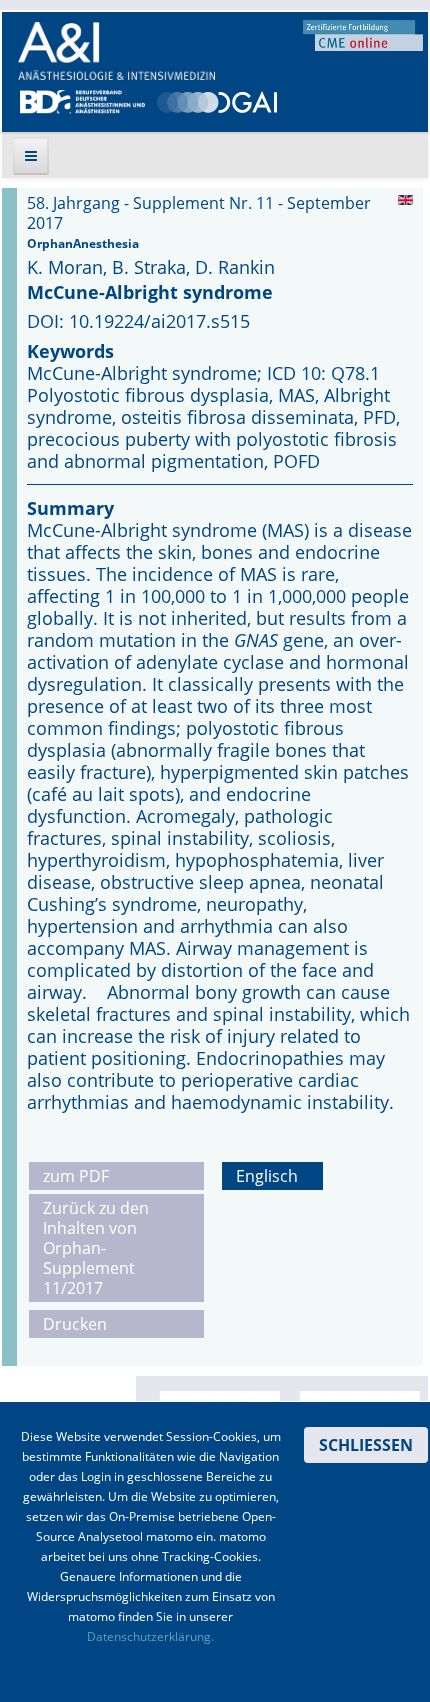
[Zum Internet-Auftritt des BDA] (82, 100)
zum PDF (76, 1176)
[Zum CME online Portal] (363, 34)
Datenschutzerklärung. (150, 1636)
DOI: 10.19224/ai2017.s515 (138, 321)
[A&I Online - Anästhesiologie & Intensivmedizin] (116, 51)
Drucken (75, 1324)
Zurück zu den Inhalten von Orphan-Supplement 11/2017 (96, 1248)
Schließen (366, 1445)
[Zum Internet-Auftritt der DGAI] (217, 100)
